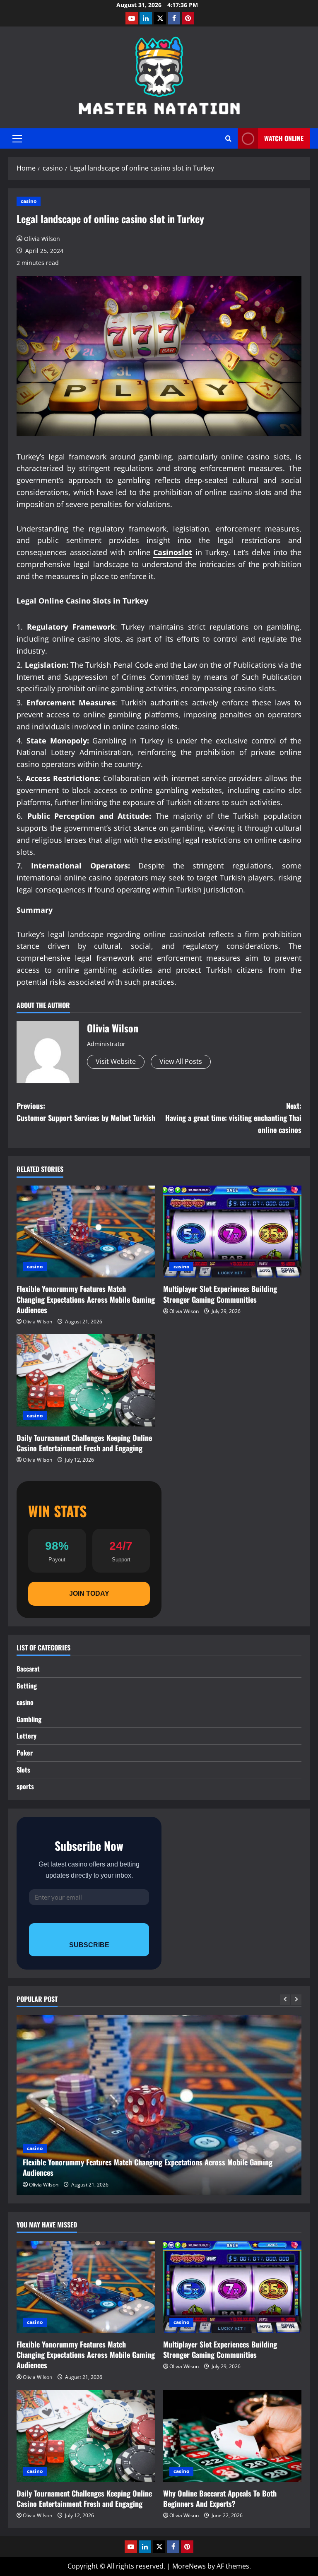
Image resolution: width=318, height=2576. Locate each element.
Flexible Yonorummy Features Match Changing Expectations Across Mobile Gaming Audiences (86, 1299)
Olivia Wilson (42, 239)
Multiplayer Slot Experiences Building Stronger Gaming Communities (220, 1294)
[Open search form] (228, 138)
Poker (25, 1753)
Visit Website (116, 1061)
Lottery (26, 1736)
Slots (23, 1770)
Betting (27, 1686)
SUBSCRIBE (89, 1945)
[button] (17, 139)
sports (25, 1786)
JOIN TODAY (89, 1593)
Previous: (86, 1112)
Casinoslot (173, 552)
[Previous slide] (285, 2000)
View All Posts (181, 1061)
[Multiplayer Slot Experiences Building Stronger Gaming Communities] (232, 1232)
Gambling (29, 1719)
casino (29, 201)
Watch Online (284, 138)
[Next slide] (296, 2000)
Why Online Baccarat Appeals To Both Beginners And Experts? (220, 2498)
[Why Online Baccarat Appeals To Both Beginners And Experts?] (232, 2436)
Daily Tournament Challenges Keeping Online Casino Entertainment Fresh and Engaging (84, 1443)
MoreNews (189, 2566)
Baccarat (28, 1669)
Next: (233, 1118)
